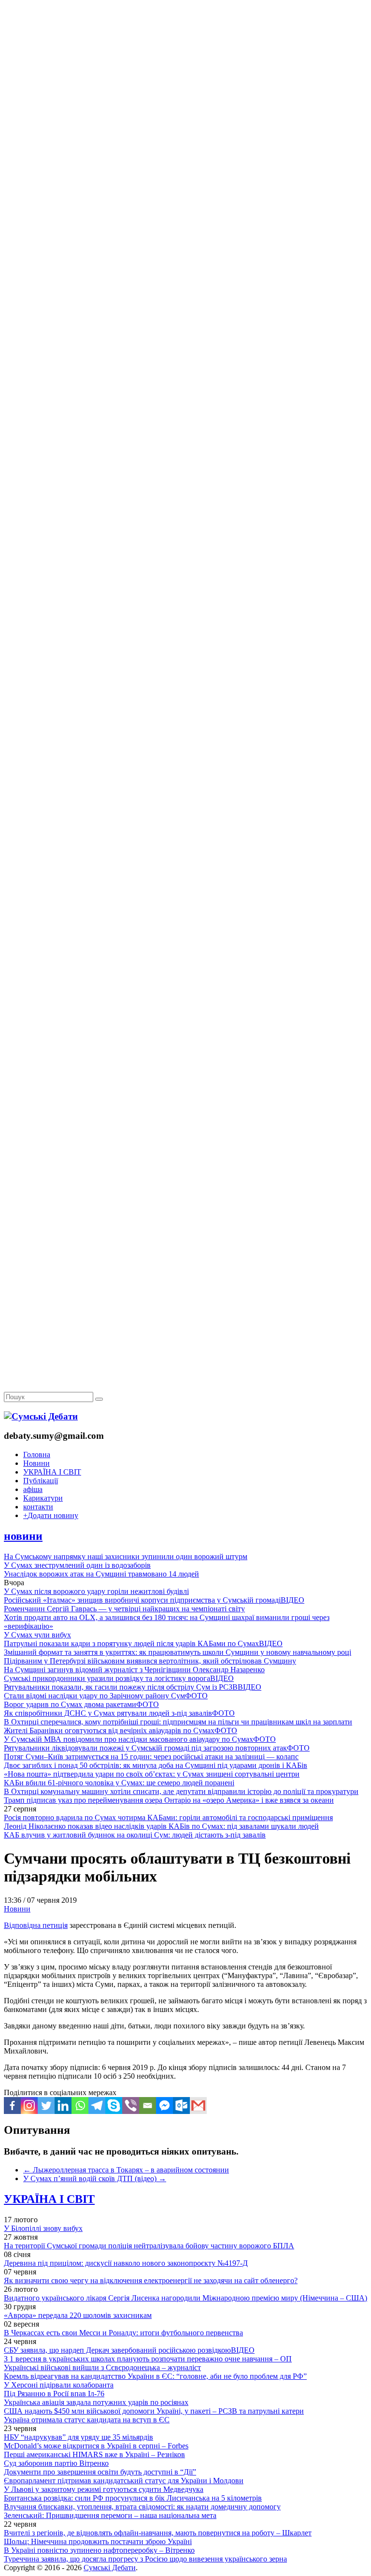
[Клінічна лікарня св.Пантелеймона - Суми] (185, 74)
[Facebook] (12, 2106)
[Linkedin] (63, 2106)
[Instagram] (29, 2106)
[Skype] (114, 2106)
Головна (37, 1454)
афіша (33, 1489)
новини (23, 1536)
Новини (36, 1463)
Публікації (41, 1481)
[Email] (148, 2106)
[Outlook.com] (181, 2106)
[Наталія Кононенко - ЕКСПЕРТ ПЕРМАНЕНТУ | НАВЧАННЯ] (185, 297)
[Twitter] (46, 2106)
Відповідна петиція (36, 1925)
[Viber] (131, 2106)
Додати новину (51, 1515)
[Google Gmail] (198, 2106)
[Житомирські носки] (185, 223)
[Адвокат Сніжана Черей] (185, 148)
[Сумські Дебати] (41, 1416)
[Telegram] (97, 2106)
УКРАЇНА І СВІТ (52, 1472)
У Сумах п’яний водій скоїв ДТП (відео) (95, 2178)
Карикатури (43, 1498)
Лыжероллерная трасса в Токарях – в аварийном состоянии (126, 2170)
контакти (38, 1507)
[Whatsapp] (80, 2106)
